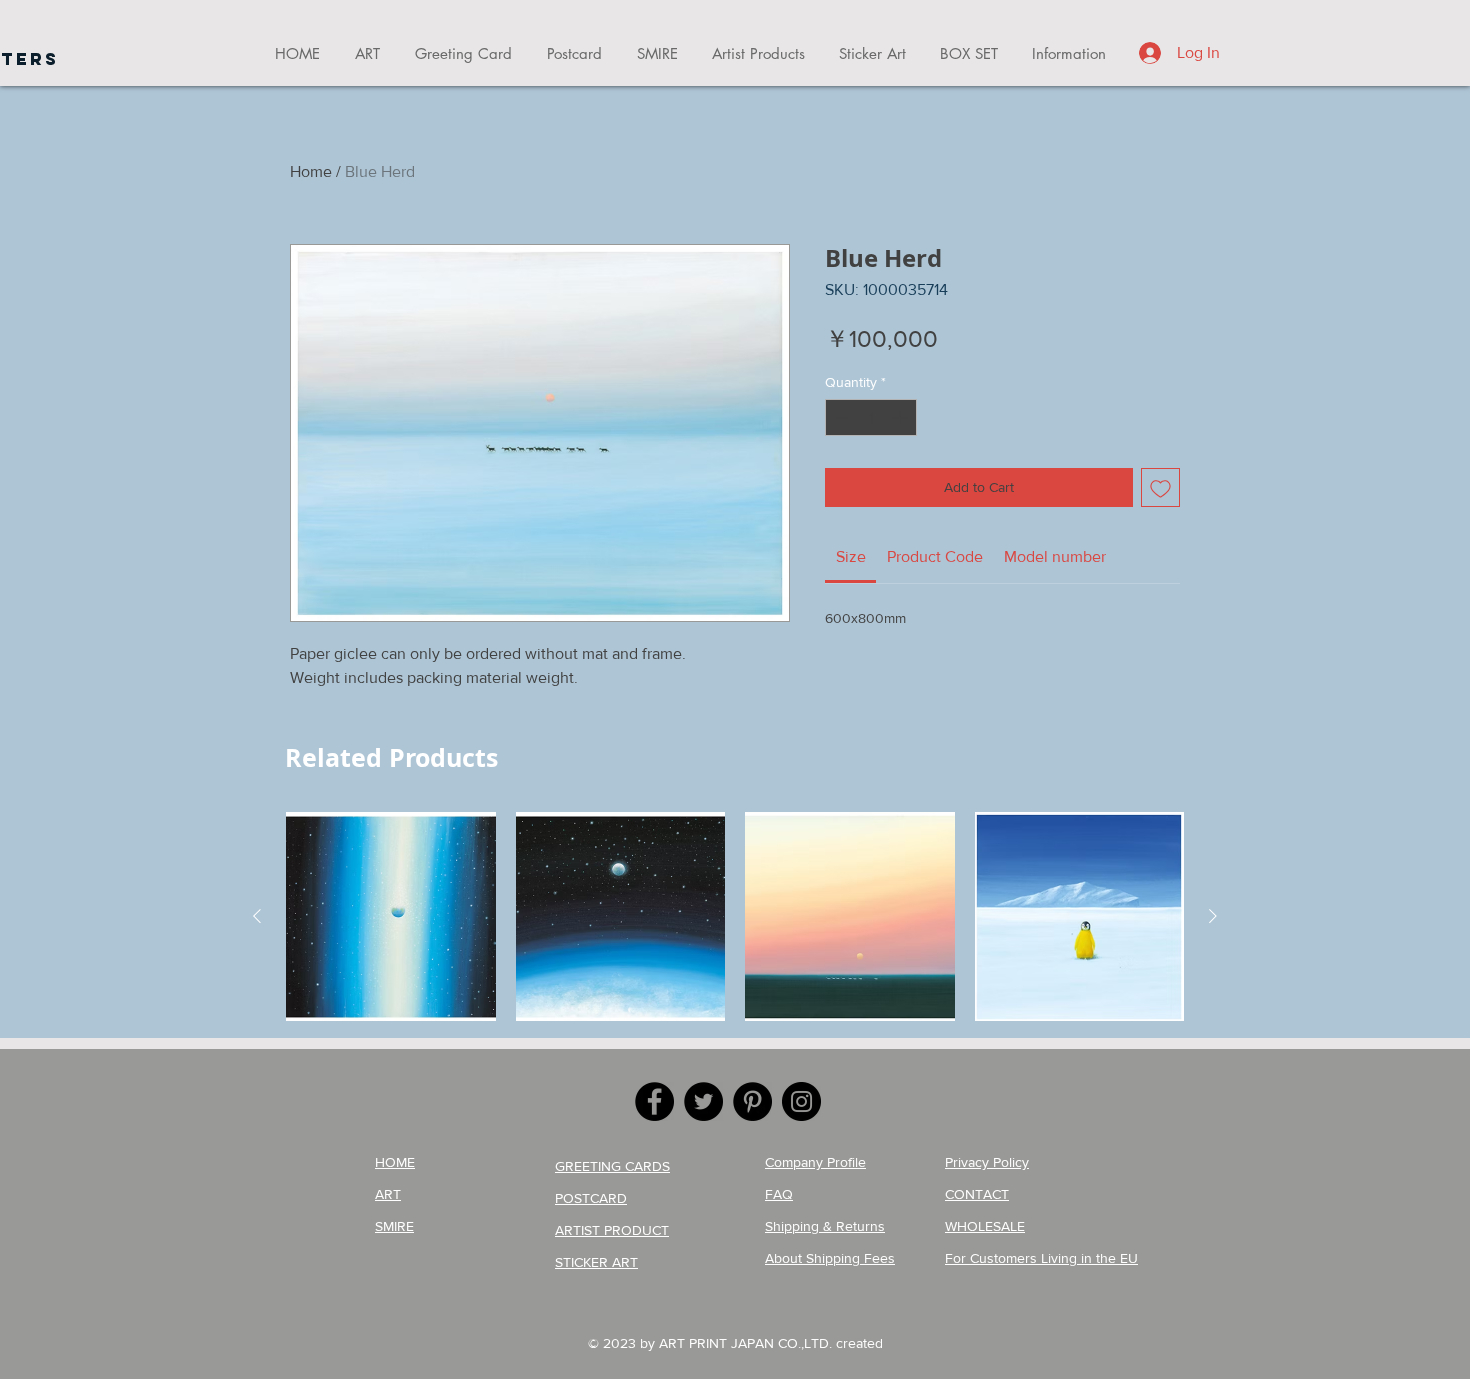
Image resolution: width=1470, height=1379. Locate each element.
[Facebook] (654, 1101)
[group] (735, 917)
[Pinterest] (752, 1101)
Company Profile (815, 1162)
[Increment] (901, 417)
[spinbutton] (871, 417)
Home (311, 171)
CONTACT (977, 1194)
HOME (395, 1162)
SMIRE (394, 1226)
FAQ (779, 1194)
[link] (851, 556)
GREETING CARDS (612, 1166)
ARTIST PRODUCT (612, 1230)
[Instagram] (801, 1101)
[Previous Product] (257, 916)
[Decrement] (840, 417)
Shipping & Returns (825, 1226)
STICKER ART (596, 1262)
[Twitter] (703, 1101)
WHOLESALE (985, 1226)
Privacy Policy (987, 1162)
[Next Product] (1213, 916)
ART (388, 1194)
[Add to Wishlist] (1160, 487)
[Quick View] (391, 917)
